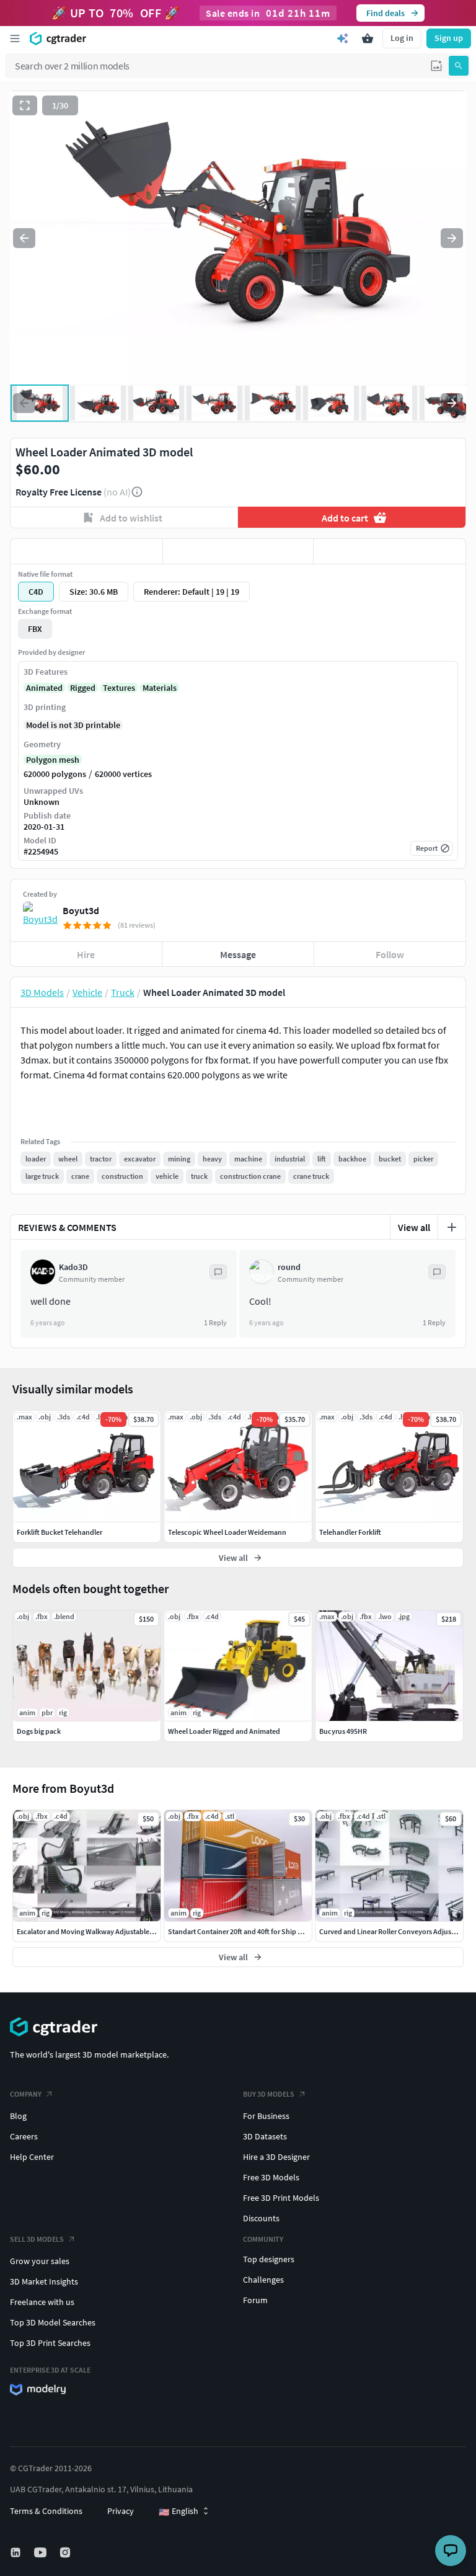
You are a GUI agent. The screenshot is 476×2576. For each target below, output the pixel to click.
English (178, 2512)
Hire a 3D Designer (276, 2157)
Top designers (269, 2259)
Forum (255, 2300)
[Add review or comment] (452, 1227)
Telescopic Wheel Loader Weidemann (227, 1532)
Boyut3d (81, 910)
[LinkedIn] (17, 2552)
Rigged (83, 688)
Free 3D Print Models (281, 2198)
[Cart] (368, 38)
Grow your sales (40, 2261)
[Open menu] (15, 38)
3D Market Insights (44, 2281)
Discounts (261, 2218)
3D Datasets (265, 2136)
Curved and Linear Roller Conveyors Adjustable (393, 1931)
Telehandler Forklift (350, 1532)
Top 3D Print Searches (50, 2343)
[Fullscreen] (25, 105)
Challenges (263, 2280)
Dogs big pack (39, 1731)
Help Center (32, 2157)
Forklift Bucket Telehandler (59, 1532)
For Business (266, 2116)
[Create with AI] (343, 38)
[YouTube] (42, 2552)
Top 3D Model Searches (53, 2322)
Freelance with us (42, 2302)
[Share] (390, 551)
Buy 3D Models (269, 2094)
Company (26, 2094)
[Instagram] (66, 2552)
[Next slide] (452, 238)
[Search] (459, 66)
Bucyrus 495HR (343, 1731)
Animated (44, 688)
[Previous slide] (24, 238)
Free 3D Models (271, 2177)
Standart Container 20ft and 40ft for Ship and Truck (249, 1931)
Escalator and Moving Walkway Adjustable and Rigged (101, 1931)
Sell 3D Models (37, 2239)
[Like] (86, 551)
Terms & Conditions (46, 2511)
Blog (18, 2116)
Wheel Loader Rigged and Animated (224, 1731)
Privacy (121, 2511)
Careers (24, 2136)
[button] (436, 66)
